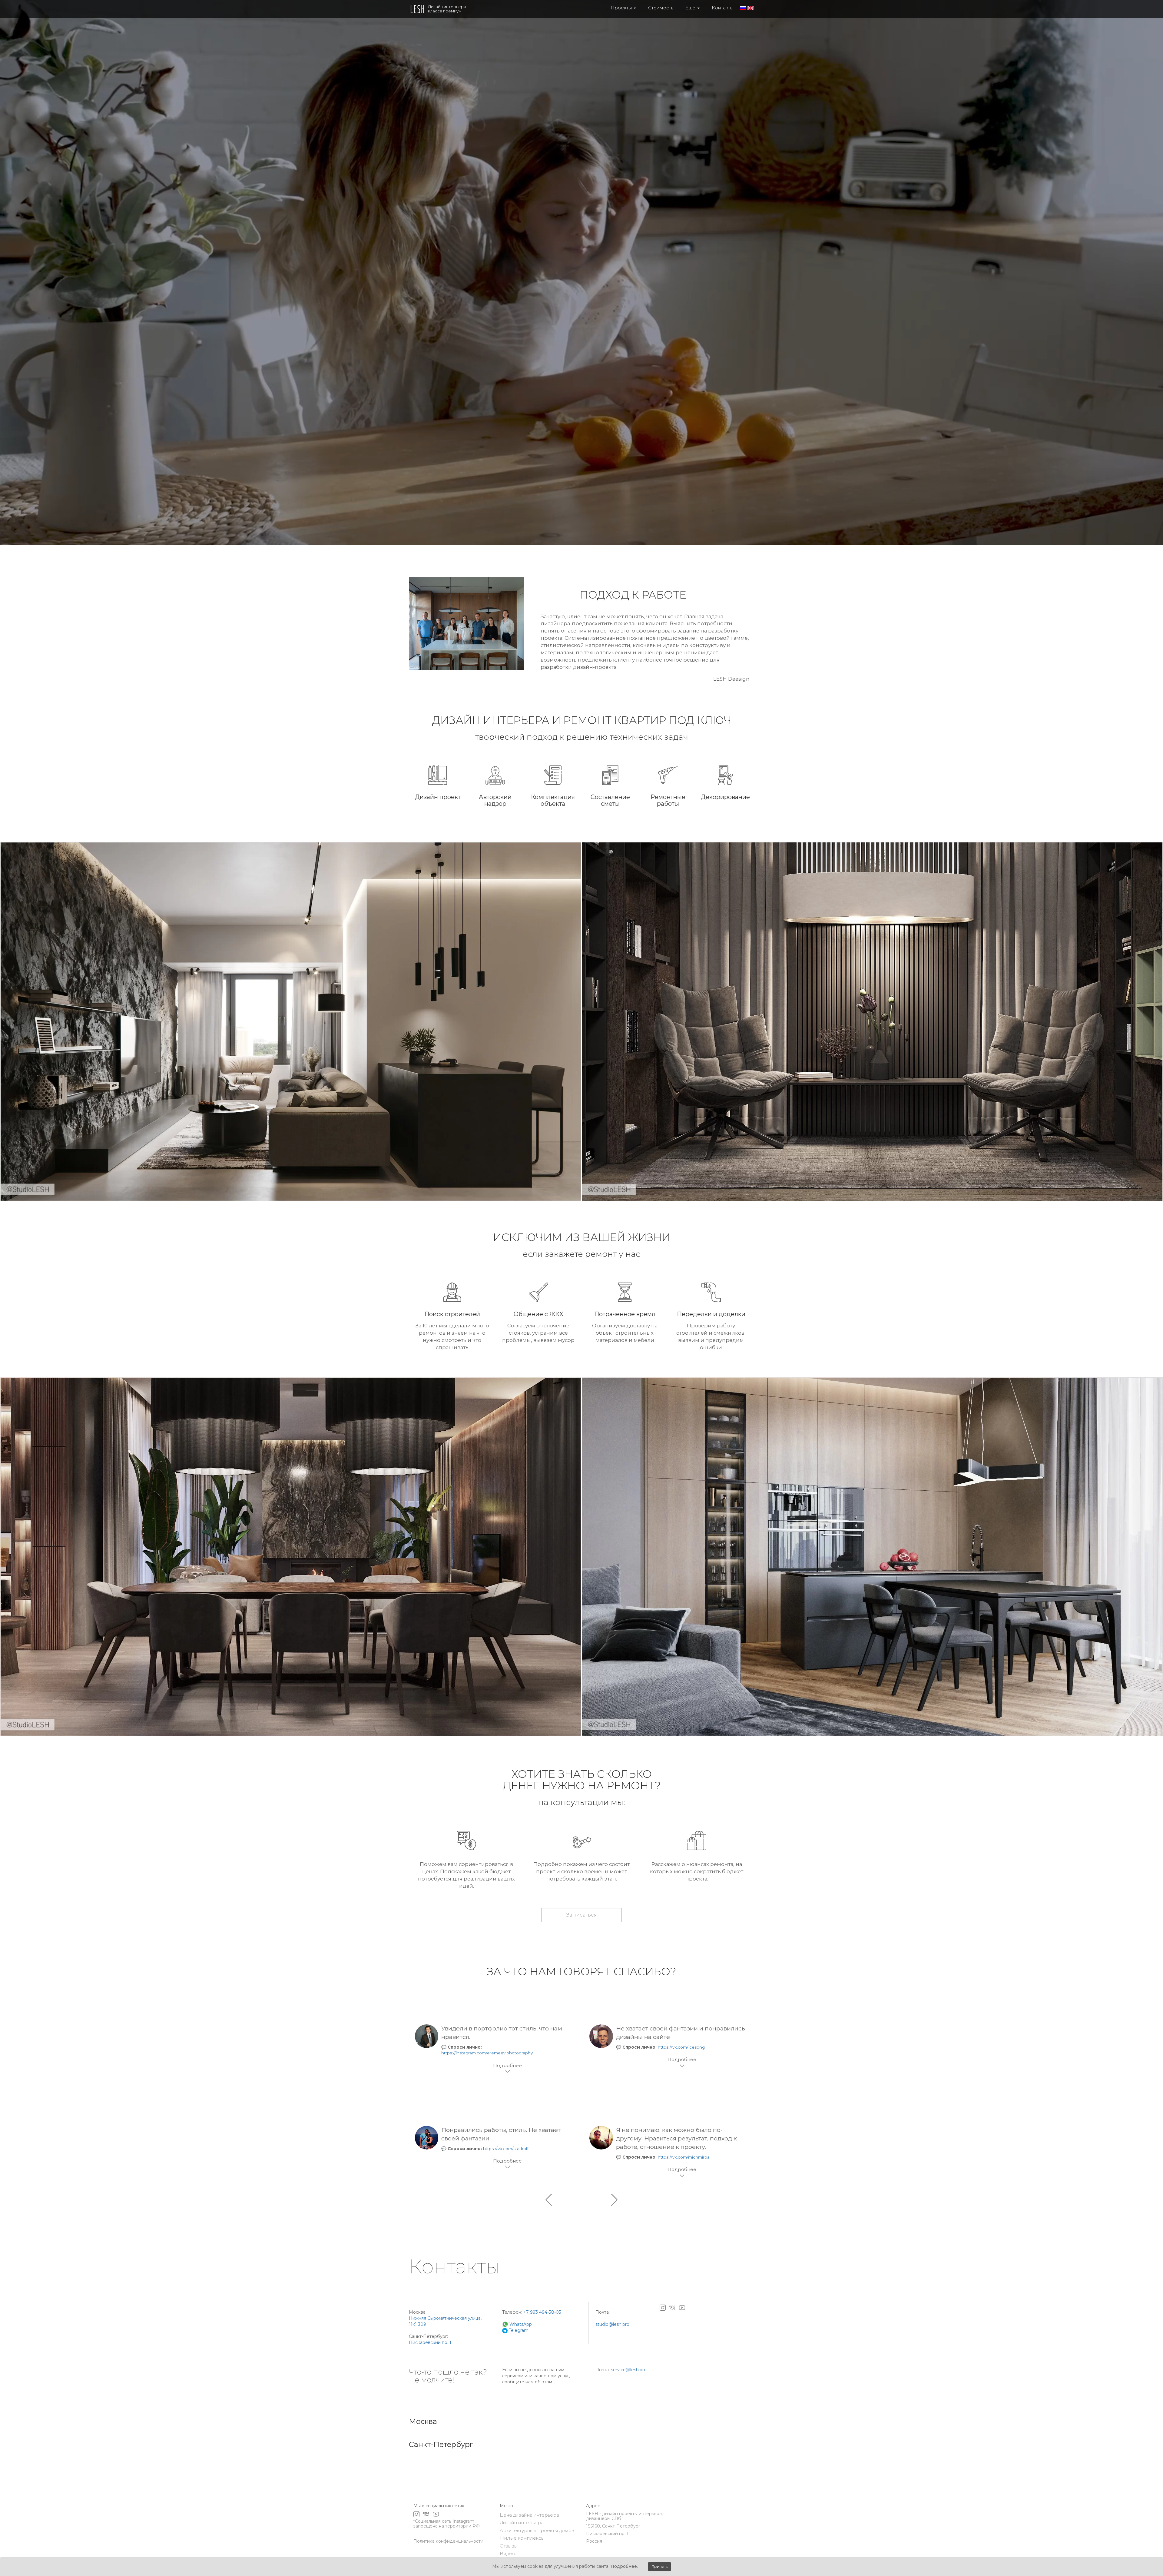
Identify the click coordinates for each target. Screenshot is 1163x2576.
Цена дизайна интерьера (529, 2515)
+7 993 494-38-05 (542, 2312)
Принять (659, 2566)
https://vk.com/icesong (681, 2047)
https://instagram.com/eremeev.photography (487, 2053)
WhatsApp (520, 2324)
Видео (507, 2553)
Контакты (723, 8)
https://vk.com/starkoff (506, 2149)
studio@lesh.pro (612, 2324)
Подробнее (624, 2566)
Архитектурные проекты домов (537, 2530)
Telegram (518, 2330)
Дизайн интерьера (522, 2523)
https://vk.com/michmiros (684, 2157)
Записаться (581, 1915)
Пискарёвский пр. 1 (430, 2342)
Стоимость (661, 8)
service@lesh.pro (629, 2370)
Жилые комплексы (522, 2538)
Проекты (622, 8)
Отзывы (509, 2546)
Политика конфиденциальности (448, 2541)
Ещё (691, 8)
